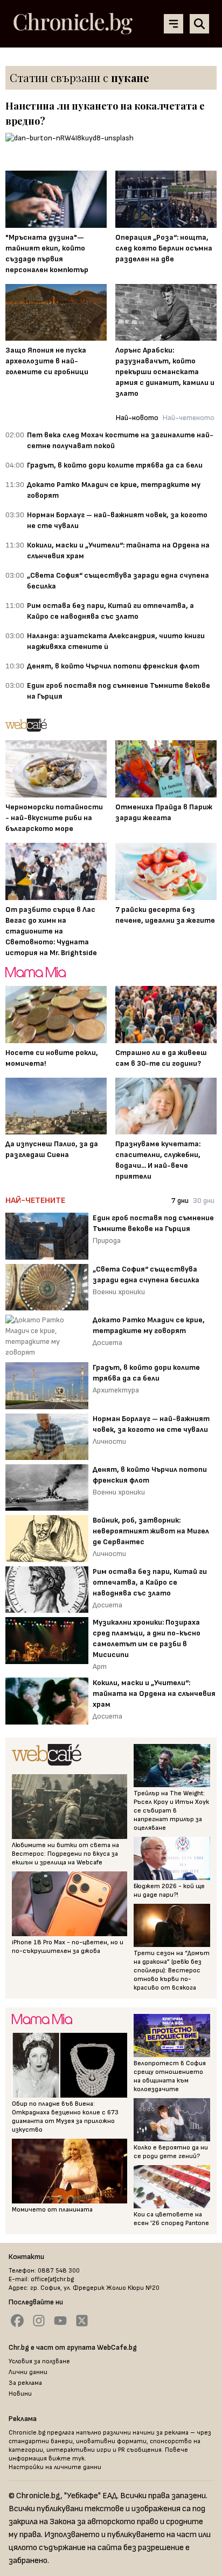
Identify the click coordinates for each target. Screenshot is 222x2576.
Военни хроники (119, 1292)
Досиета (107, 1343)
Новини (20, 2394)
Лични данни (28, 2372)
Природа (107, 1240)
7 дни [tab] (180, 1201)
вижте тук (67, 2459)
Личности (109, 1441)
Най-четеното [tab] (189, 418)
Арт (100, 1666)
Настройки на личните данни (55, 2467)
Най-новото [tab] (137, 418)
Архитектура (116, 1390)
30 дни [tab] (204, 1201)
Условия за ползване (39, 2361)
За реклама (25, 2383)
